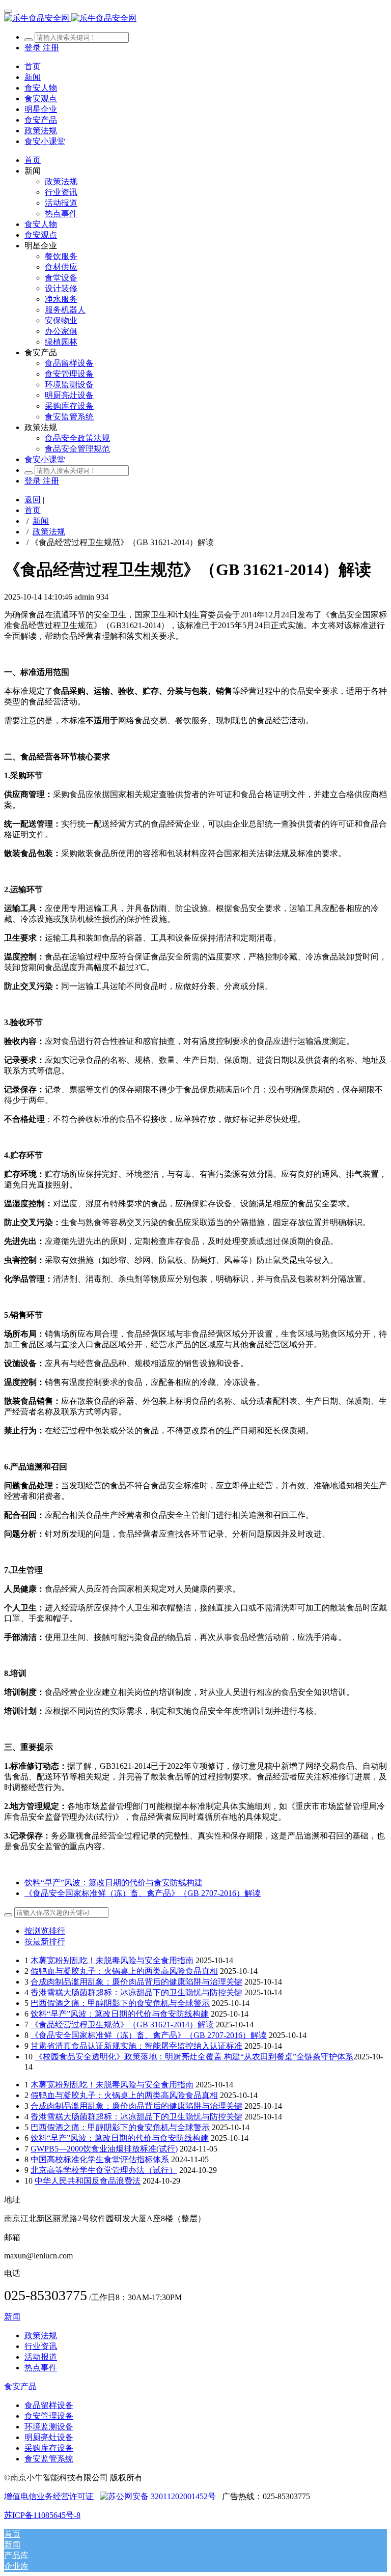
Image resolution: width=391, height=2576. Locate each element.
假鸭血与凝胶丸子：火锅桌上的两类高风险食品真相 (124, 1971)
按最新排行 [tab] (45, 1942)
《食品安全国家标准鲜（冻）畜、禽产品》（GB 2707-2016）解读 (149, 2035)
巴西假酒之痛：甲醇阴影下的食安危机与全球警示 (120, 2003)
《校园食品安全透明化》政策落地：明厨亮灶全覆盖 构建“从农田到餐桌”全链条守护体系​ (194, 2057)
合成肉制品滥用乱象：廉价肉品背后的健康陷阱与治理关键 (136, 1982)
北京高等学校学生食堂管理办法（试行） (104, 2170)
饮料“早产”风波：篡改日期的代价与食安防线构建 (120, 2014)
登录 (34, 48)
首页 (33, 66)
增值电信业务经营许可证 (49, 2496)
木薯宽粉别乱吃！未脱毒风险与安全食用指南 (112, 1960)
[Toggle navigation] (8, 11)
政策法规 (49, 532)
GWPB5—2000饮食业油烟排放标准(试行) (104, 2149)
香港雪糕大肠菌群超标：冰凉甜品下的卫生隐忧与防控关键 (136, 1992)
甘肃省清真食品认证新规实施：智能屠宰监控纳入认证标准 (136, 2046)
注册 (51, 48)
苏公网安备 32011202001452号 (162, 2496)
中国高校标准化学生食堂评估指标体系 (100, 2159)
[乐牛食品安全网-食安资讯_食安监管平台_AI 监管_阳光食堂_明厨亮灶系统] (195, 19)
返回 (33, 500)
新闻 (41, 521)
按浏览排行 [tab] (45, 1931)
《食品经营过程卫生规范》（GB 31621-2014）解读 (122, 2025)
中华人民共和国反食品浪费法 (88, 2181)
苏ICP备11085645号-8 (42, 2515)
